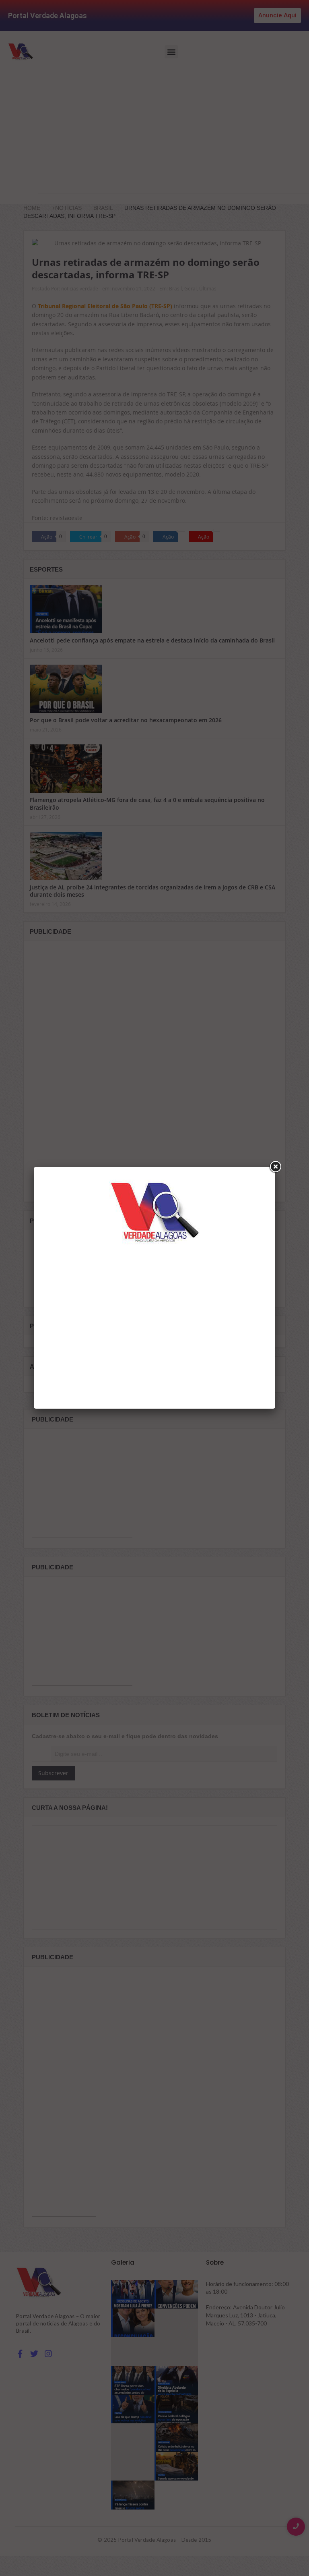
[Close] (275, 1167)
